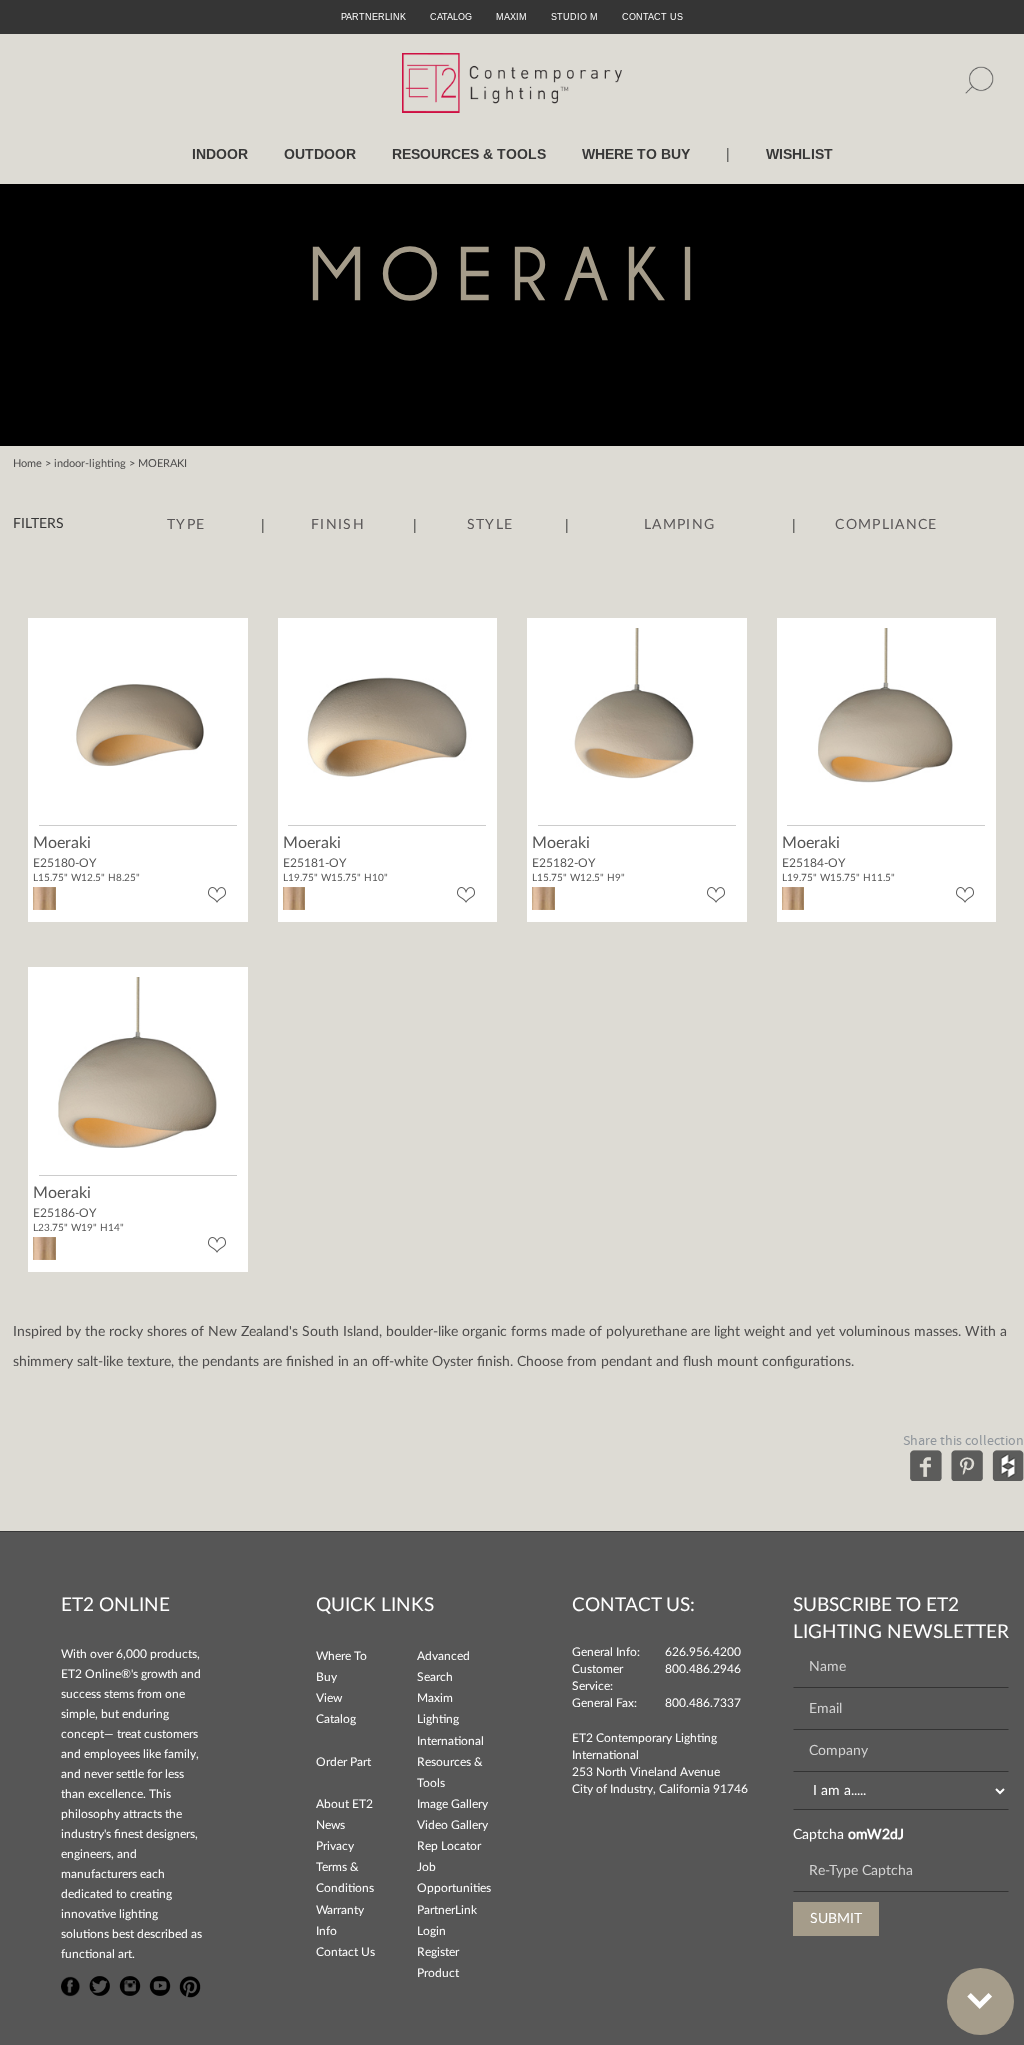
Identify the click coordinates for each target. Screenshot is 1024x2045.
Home (27, 463)
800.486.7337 (703, 1703)
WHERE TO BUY (636, 154)
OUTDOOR (320, 154)
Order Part (343, 1762)
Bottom (980, 2001)
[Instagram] (130, 1984)
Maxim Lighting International (450, 1719)
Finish (338, 525)
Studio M (574, 17)
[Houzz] (1008, 1465)
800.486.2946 (703, 1669)
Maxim (511, 17)
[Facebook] (926, 1465)
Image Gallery (452, 1804)
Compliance (886, 525)
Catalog (451, 17)
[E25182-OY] (637, 725)
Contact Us (345, 1952)
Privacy (335, 1846)
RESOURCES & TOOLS (469, 154)
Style (490, 525)
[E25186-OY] (138, 1074)
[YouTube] (160, 1984)
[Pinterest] (967, 1465)
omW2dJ (876, 1835)
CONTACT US (652, 17)
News (330, 1825)
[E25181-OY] (387, 725)
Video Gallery (452, 1825)
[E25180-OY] (138, 725)
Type (186, 525)
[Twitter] (100, 1984)
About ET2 (344, 1804)
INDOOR (220, 154)
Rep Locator (449, 1846)
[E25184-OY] (886, 725)
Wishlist (799, 154)
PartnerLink (373, 17)
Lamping (679, 525)
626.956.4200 (703, 1652)
